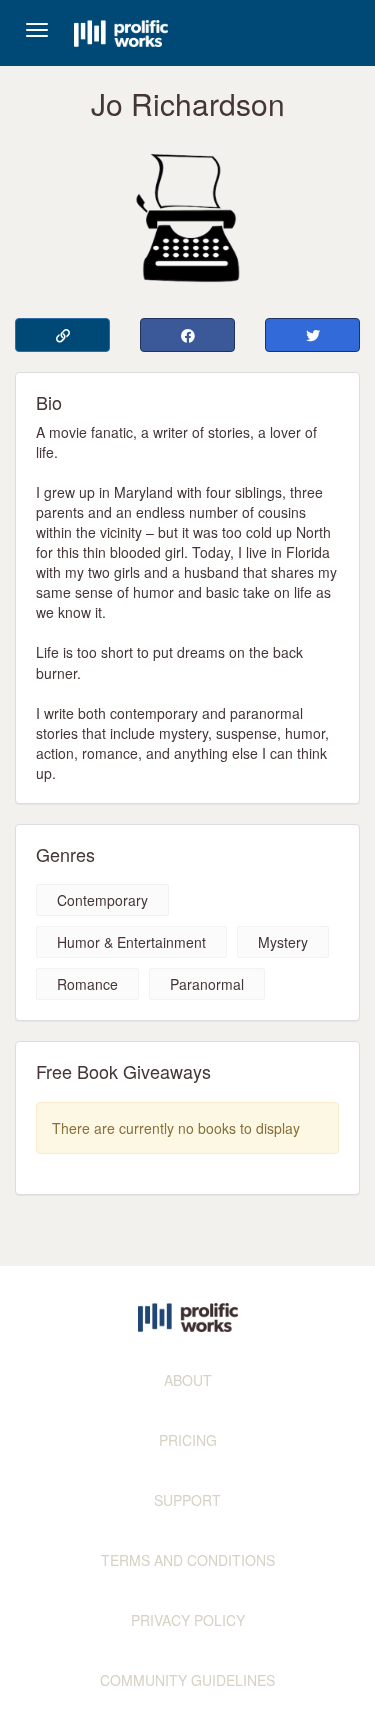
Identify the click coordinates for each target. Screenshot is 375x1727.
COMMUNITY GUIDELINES (187, 1680)
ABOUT (188, 1380)
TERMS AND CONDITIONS (188, 1560)
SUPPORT (187, 1500)
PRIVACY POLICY (188, 1620)
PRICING (188, 1440)
